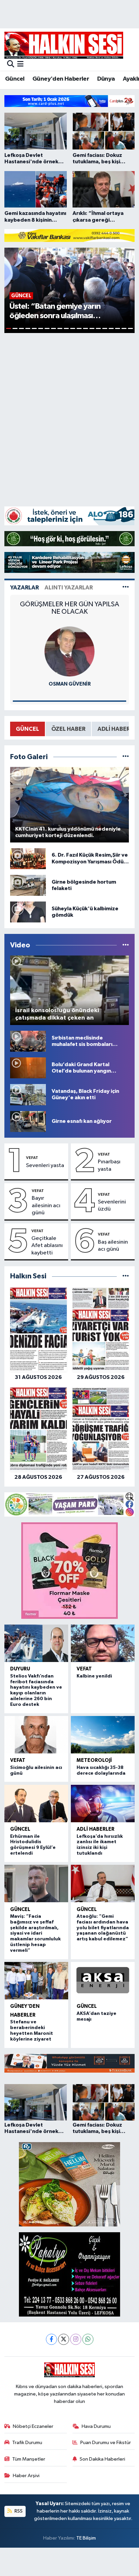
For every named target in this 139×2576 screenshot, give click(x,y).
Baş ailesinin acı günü (113, 1246)
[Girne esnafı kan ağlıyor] (28, 1121)
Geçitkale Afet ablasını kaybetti (47, 1246)
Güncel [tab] (27, 729)
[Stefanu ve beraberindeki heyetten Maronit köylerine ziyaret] (36, 1981)
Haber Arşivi (26, 2476)
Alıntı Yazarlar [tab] (69, 588)
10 (66, 328)
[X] (64, 2339)
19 (124, 328)
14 (92, 328)
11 (73, 328)
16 (105, 328)
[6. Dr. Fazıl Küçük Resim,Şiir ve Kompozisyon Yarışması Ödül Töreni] (28, 858)
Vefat (32, 1158)
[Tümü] (126, 1276)
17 (111, 328)
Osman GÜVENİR (70, 684)
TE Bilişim (86, 2538)
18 (118, 328)
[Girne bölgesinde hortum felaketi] (28, 885)
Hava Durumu (96, 2426)
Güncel (15, 79)
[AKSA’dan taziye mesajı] (103, 1981)
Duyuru (20, 1669)
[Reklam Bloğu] (69, 101)
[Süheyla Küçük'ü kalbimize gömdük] (28, 912)
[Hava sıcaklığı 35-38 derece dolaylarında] (103, 1735)
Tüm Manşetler (29, 2459)
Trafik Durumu (27, 2443)
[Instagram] (76, 2339)
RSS (18, 2511)
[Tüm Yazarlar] (126, 588)
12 (79, 328)
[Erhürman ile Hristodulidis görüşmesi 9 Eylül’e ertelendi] (36, 1804)
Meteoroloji (94, 1760)
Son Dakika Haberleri (102, 2459)
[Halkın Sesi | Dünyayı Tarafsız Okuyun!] (64, 45)
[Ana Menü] (20, 65)
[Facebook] (51, 2339)
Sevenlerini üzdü (112, 1206)
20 (130, 328)
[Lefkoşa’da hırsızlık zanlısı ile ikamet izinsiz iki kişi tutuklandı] (103, 1804)
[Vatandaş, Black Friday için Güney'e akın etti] (28, 1095)
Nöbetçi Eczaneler (33, 2426)
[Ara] (11, 65)
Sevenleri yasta (45, 1166)
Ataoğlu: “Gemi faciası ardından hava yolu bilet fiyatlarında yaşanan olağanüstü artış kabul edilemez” (103, 1928)
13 (86, 328)
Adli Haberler (95, 1829)
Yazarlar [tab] (24, 588)
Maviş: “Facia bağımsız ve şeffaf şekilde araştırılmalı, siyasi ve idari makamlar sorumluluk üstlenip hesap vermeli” (35, 1933)
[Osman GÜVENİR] (69, 651)
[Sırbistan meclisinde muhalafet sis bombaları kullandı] (28, 1041)
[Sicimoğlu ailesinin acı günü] (36, 1735)
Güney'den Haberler (61, 79)
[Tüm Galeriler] (126, 757)
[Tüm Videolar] (126, 945)
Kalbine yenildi (94, 1676)
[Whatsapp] (88, 2339)
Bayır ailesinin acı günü (46, 1206)
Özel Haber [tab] (68, 729)
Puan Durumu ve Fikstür (106, 2443)
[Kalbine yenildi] (103, 1643)
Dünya (106, 79)
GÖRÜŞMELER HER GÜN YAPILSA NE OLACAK (69, 608)
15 (98, 328)
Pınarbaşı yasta (109, 1165)
